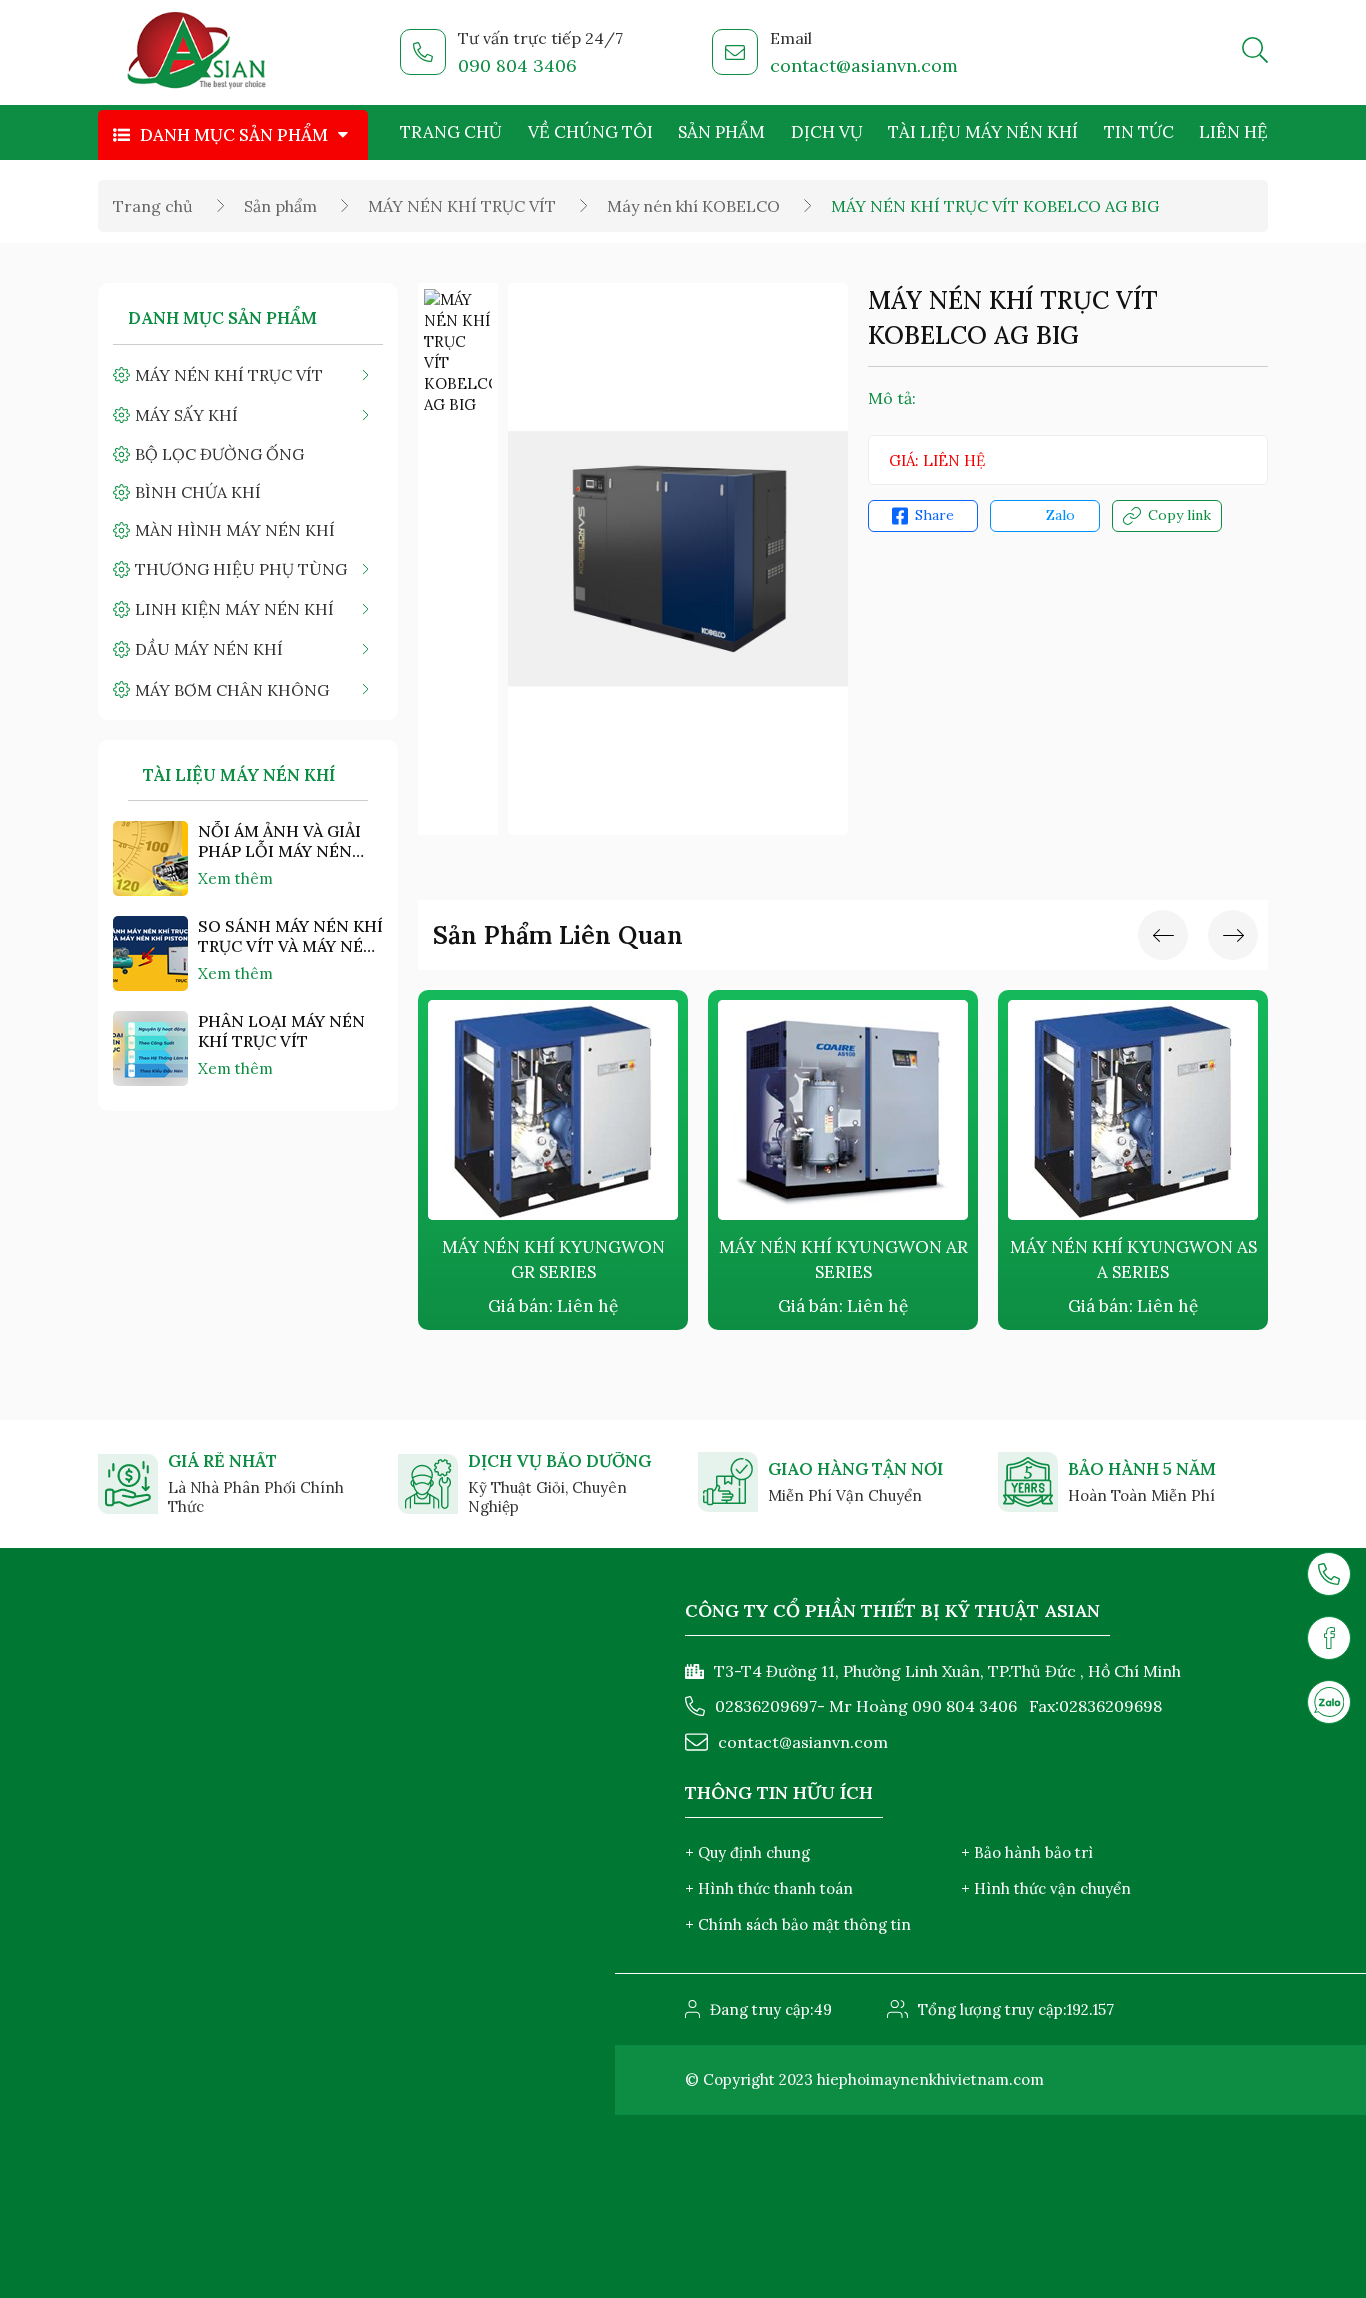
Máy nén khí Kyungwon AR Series (571, 1259)
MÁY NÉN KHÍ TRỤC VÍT (462, 206)
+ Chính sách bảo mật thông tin (798, 1924)
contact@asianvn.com (864, 65)
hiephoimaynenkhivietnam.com (930, 2079)
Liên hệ (1233, 132)
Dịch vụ (827, 132)
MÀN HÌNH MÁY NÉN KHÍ (235, 530)
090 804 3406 (517, 65)
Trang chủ (451, 132)
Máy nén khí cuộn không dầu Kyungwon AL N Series (1152, 1260)
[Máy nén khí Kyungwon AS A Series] (862, 1110)
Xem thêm (235, 878)
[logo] (197, 53)
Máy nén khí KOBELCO (693, 206)
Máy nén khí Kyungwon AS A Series (861, 1259)
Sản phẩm (721, 132)
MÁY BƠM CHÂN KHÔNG (232, 690)
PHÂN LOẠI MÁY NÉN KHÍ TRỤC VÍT (281, 1031)
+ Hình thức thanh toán (769, 1888)
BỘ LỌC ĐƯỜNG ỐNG (219, 454)
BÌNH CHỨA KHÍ (198, 492)
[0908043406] (1329, 1702)
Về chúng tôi (590, 132)
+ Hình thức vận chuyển (1046, 1888)
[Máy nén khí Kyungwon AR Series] (572, 1110)
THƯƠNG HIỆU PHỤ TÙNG (241, 569)
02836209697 (766, 1706)
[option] (458, 352)
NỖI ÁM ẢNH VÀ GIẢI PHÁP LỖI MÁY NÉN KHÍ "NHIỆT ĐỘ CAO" (280, 841)
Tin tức (1139, 132)
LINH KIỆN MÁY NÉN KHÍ (234, 609)
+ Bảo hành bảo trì (1027, 1852)
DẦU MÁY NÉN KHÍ (209, 649)
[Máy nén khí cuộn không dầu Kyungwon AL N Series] (1152, 1110)
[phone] (1329, 1574)
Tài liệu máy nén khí (983, 132)
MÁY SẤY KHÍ (186, 415)
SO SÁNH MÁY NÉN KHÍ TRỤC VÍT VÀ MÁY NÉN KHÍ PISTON (290, 936)
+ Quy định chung (747, 1852)
